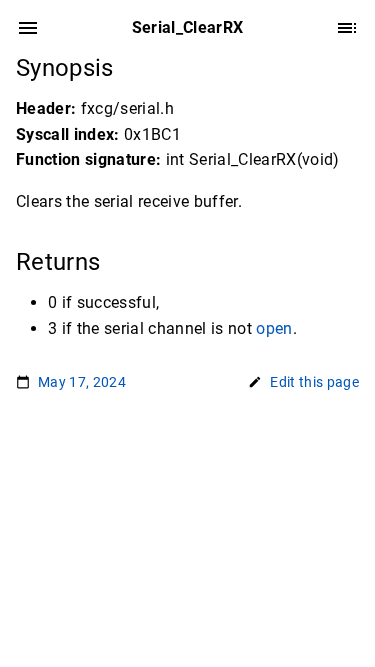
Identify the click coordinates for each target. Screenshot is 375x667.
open (274, 328)
